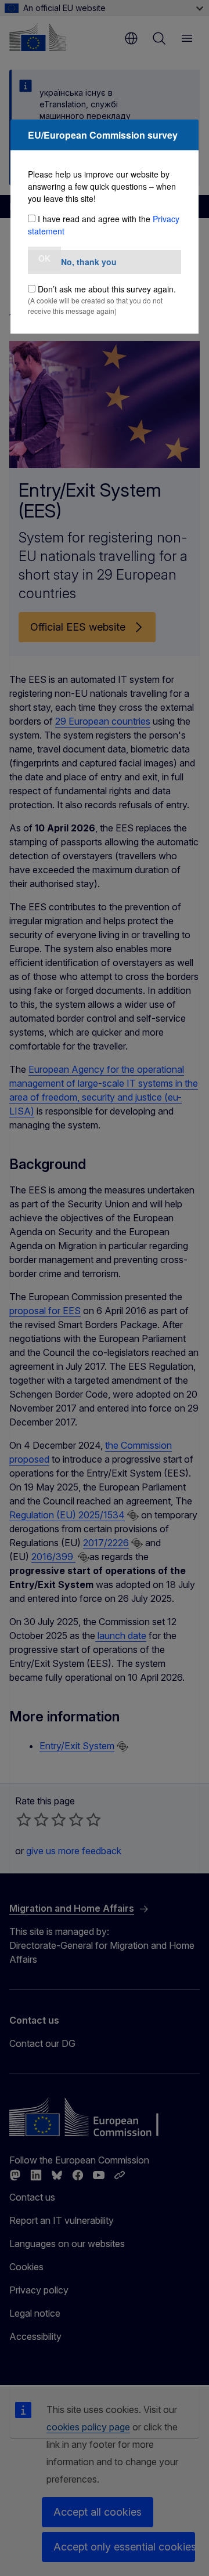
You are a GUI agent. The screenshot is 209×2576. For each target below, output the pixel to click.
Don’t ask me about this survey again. (107, 289)
